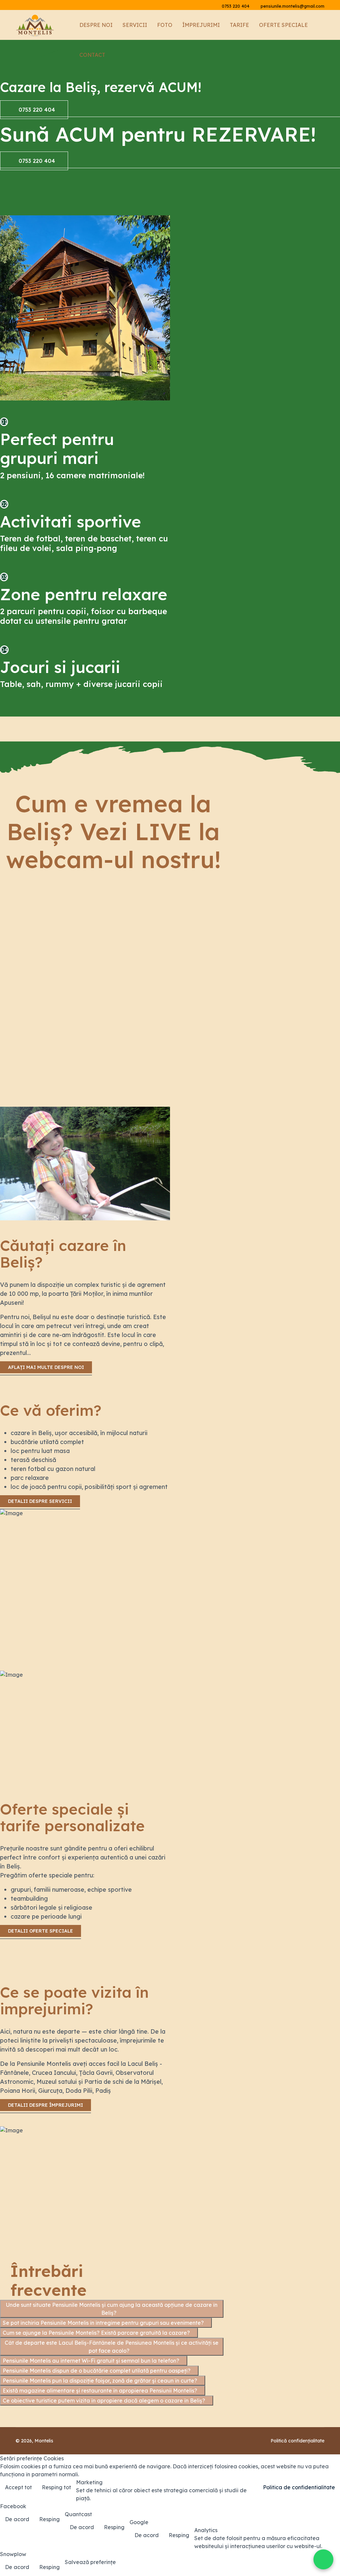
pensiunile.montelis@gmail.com (293, 6)
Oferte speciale (283, 25)
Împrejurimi (201, 25)
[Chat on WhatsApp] (323, 2559)
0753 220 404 (236, 6)
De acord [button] (17, 2519)
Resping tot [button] (56, 2487)
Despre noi (96, 25)
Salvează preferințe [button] (90, 2562)
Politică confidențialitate (297, 2441)
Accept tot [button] (18, 2487)
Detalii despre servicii (40, 1501)
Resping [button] (49, 2519)
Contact (92, 55)
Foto (165, 25)
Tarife (239, 25)
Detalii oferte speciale (41, 1931)
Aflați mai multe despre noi (46, 1367)
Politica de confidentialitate (299, 2487)
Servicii (135, 25)
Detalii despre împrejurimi (45, 2105)
